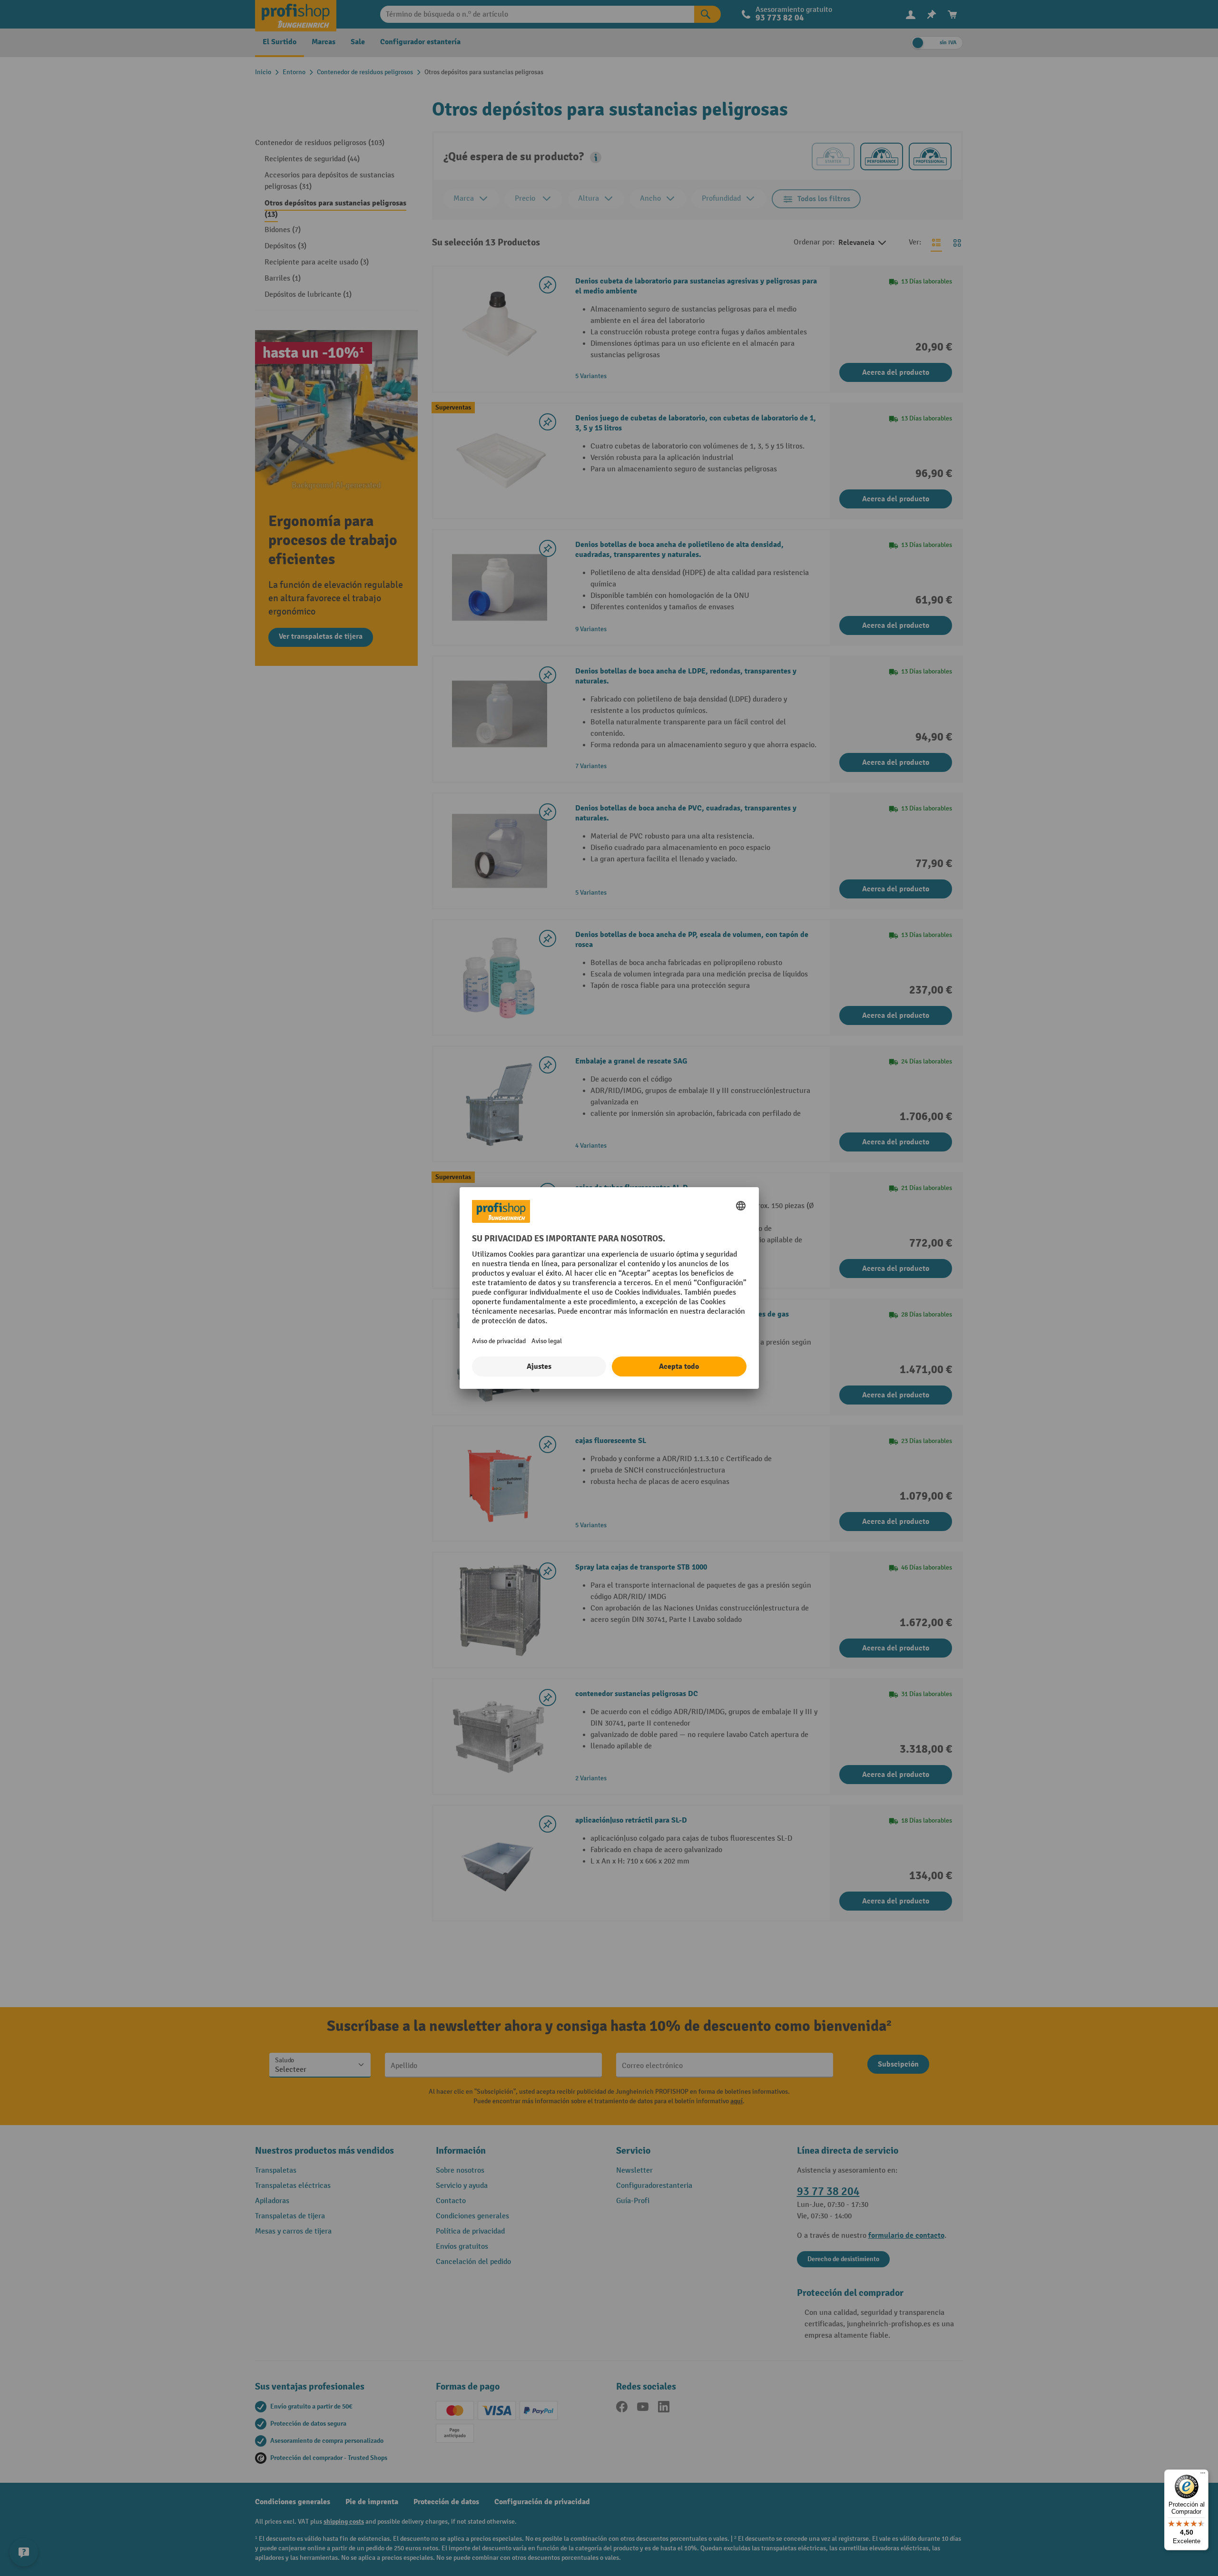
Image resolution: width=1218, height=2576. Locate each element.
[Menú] (1203, 2475)
